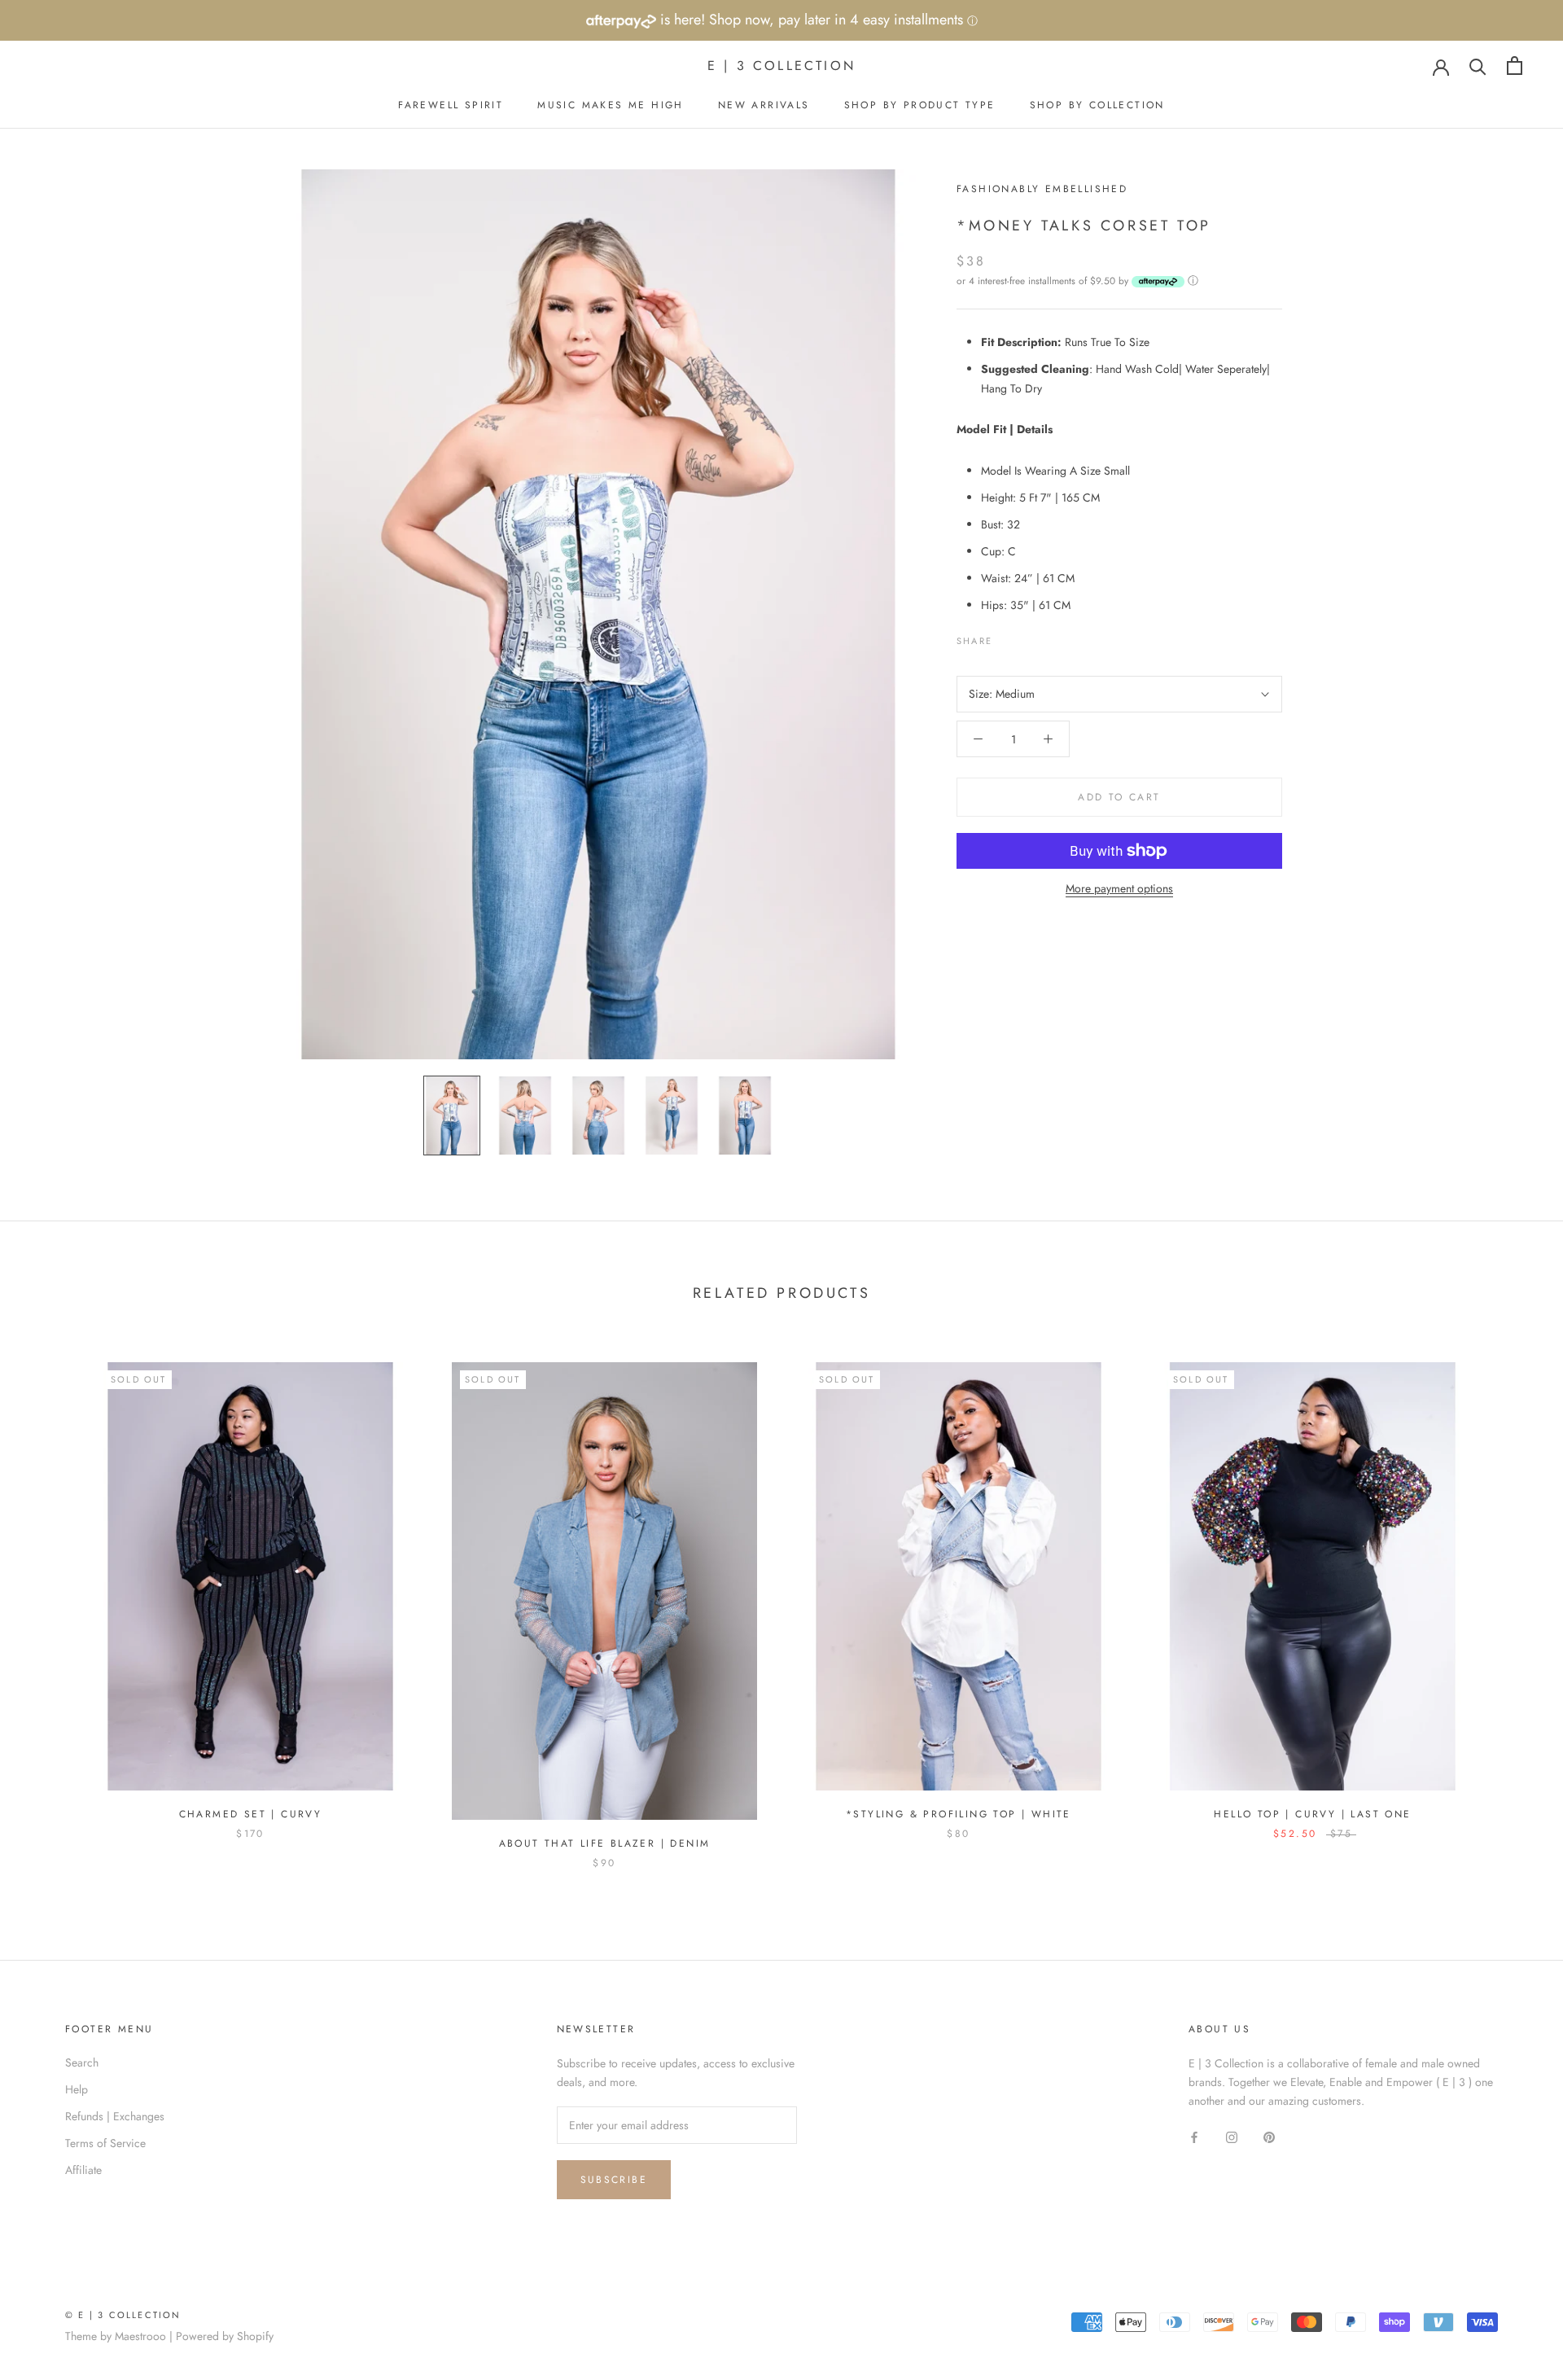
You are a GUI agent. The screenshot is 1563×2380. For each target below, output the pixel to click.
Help (77, 2089)
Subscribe (614, 2180)
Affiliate (83, 2170)
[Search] (1478, 66)
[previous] (51, 1599)
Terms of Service (105, 2143)
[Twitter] (1029, 637)
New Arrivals (764, 105)
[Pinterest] (1050, 637)
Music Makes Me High (611, 105)
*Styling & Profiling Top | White (959, 1814)
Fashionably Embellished (1042, 189)
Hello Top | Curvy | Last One (1312, 1814)
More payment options (1119, 888)
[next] (1512, 1599)
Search (82, 2062)
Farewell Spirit (451, 105)
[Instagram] (1232, 2136)
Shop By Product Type (920, 105)
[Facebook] (1008, 637)
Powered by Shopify (225, 2336)
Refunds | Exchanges (115, 2116)
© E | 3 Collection (123, 2315)
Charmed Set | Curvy (251, 1814)
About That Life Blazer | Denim (605, 1843)
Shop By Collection (1097, 105)
